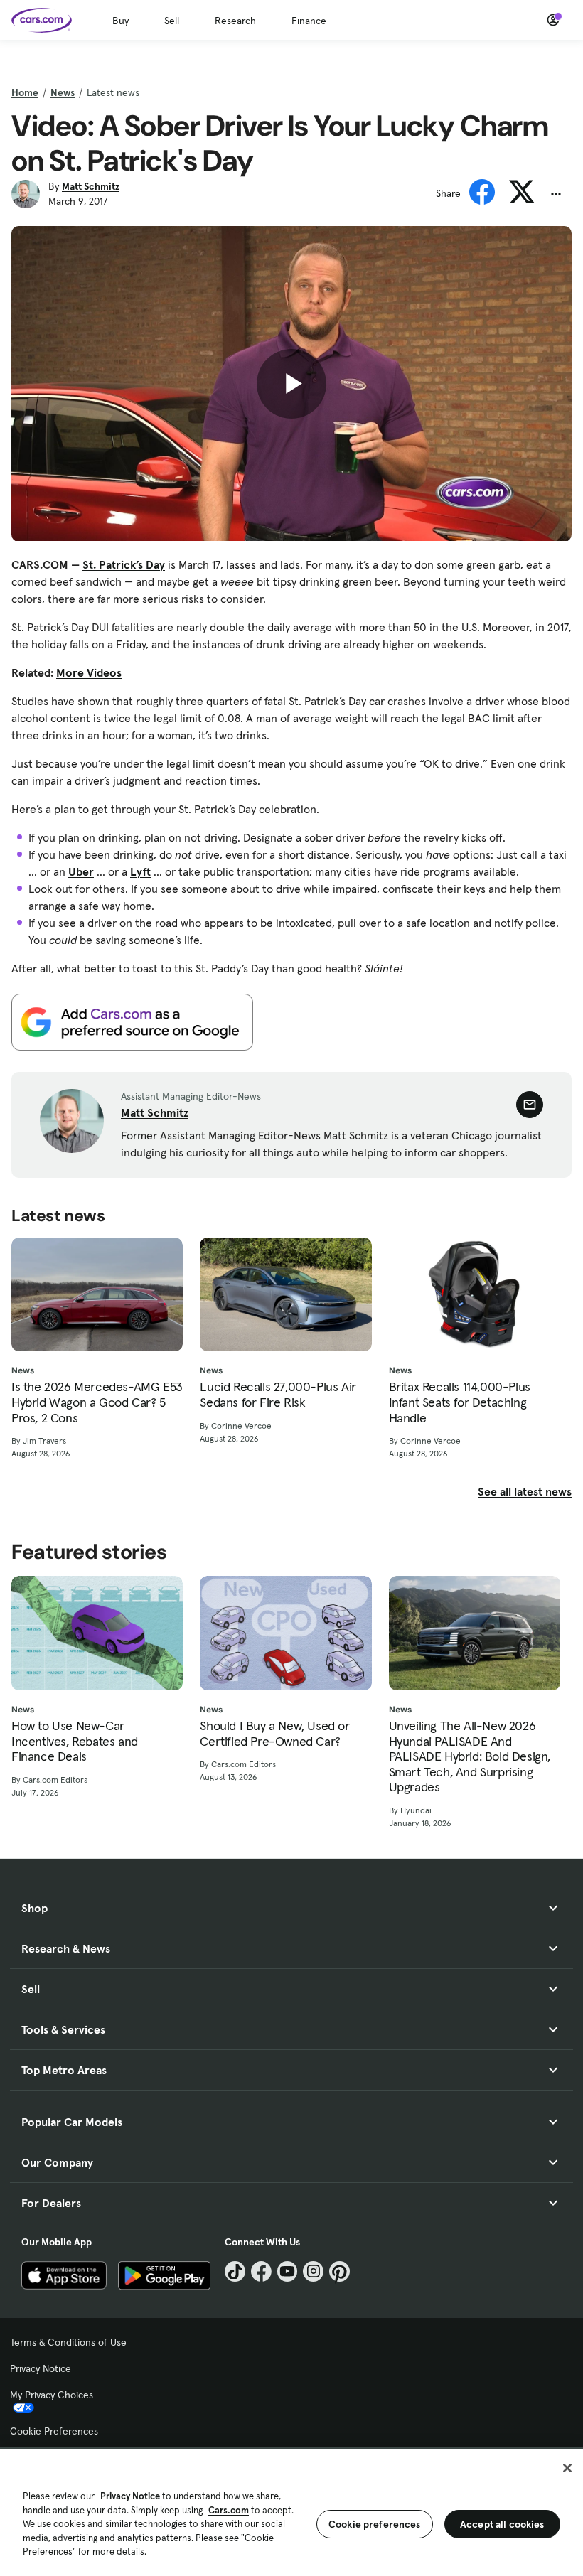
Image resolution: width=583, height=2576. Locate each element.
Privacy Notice (41, 2368)
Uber (81, 871)
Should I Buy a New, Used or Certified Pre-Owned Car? (274, 1733)
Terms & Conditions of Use (68, 2342)
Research (235, 21)
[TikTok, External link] (235, 2271)
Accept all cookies (502, 2524)
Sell (172, 21)
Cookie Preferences (54, 2431)
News (63, 92)
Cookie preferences (375, 2524)
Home (25, 92)
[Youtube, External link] (288, 2271)
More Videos (89, 672)
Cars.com (229, 2510)
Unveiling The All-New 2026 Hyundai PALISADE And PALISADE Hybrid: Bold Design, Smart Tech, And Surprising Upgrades (470, 1756)
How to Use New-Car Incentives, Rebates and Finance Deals (75, 1741)
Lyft (140, 871)
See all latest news (525, 1491)
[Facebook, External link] (261, 2271)
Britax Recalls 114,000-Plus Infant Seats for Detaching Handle (460, 1402)
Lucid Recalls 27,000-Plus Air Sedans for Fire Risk (278, 1394)
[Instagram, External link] (313, 2271)
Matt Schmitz (91, 186)
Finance (309, 21)
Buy (121, 21)
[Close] (567, 2468)
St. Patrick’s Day (124, 564)
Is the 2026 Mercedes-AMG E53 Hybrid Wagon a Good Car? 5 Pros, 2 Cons (97, 1402)
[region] (291, 2511)
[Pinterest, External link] (339, 2271)
